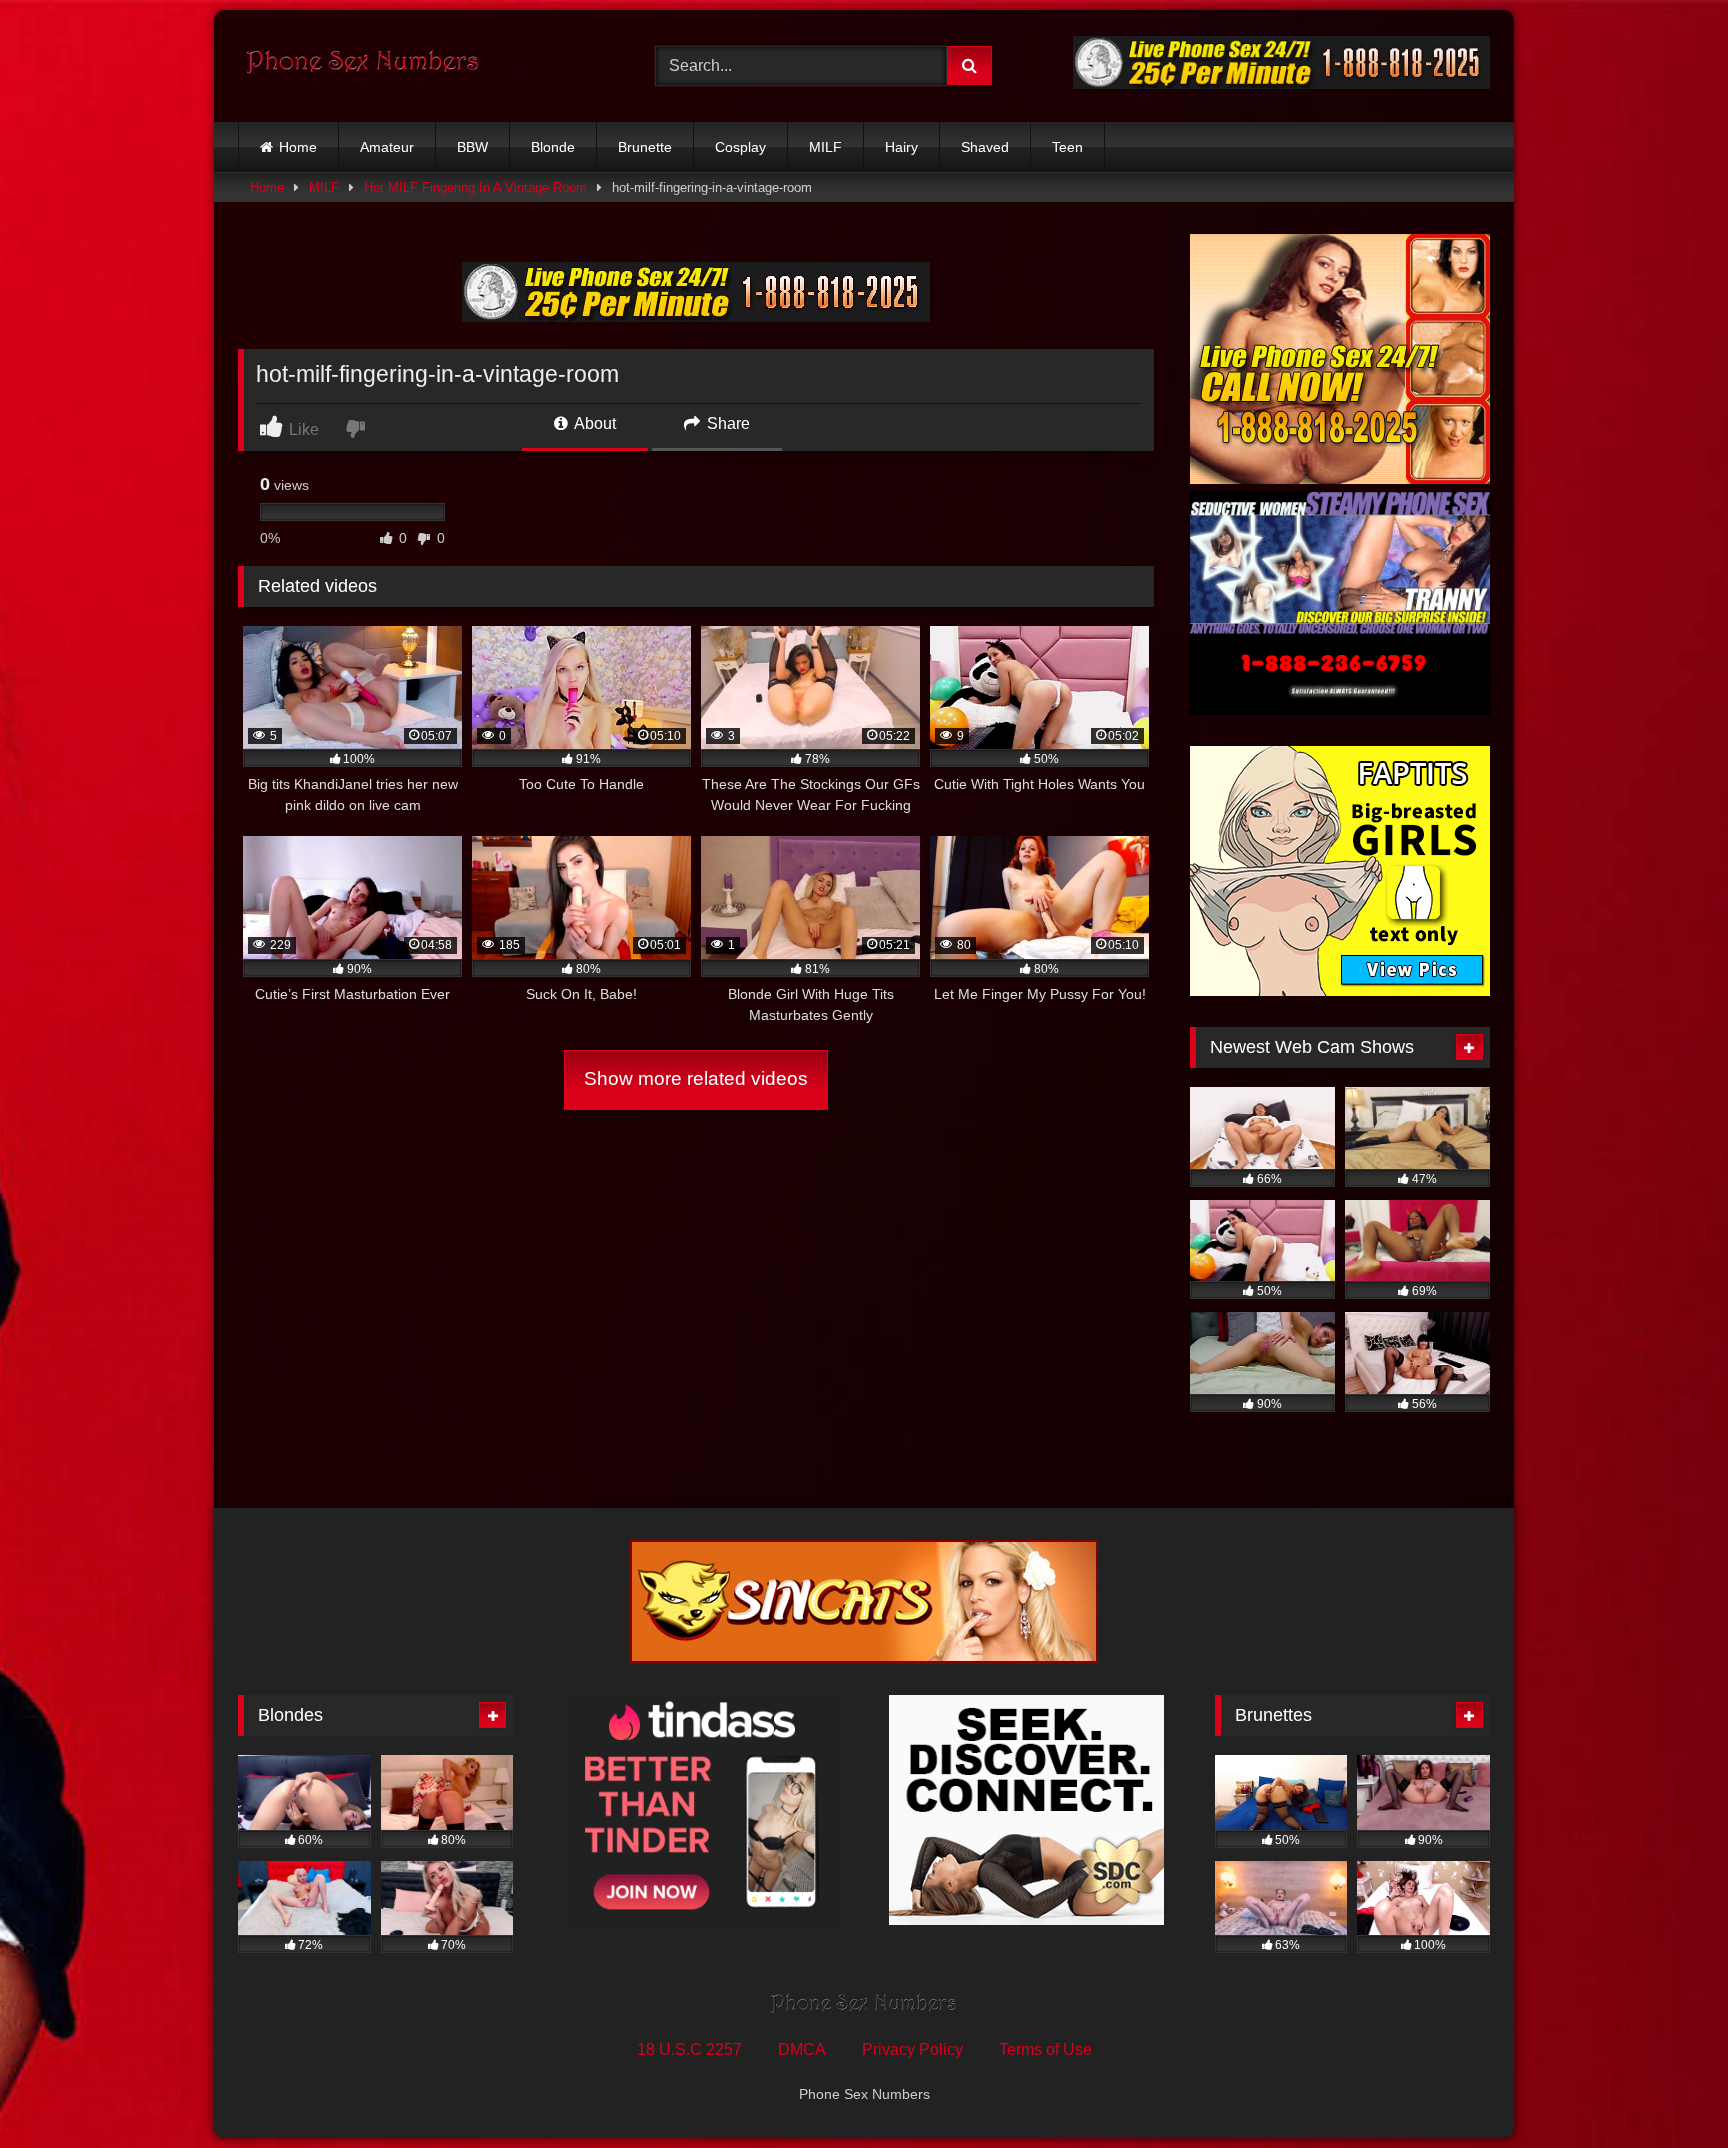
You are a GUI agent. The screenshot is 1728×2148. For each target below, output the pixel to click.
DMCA (802, 2049)
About (593, 423)
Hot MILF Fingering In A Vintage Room (475, 187)
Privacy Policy (912, 2049)
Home (298, 147)
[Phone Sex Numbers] (363, 66)
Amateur (387, 147)
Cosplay (740, 147)
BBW (472, 147)
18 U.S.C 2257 (689, 2049)
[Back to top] (1666, 2088)
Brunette (645, 147)
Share (726, 423)
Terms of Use (1045, 2049)
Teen (1067, 147)
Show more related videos (696, 1078)
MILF (825, 147)
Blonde (553, 147)
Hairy (901, 147)
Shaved (985, 147)
